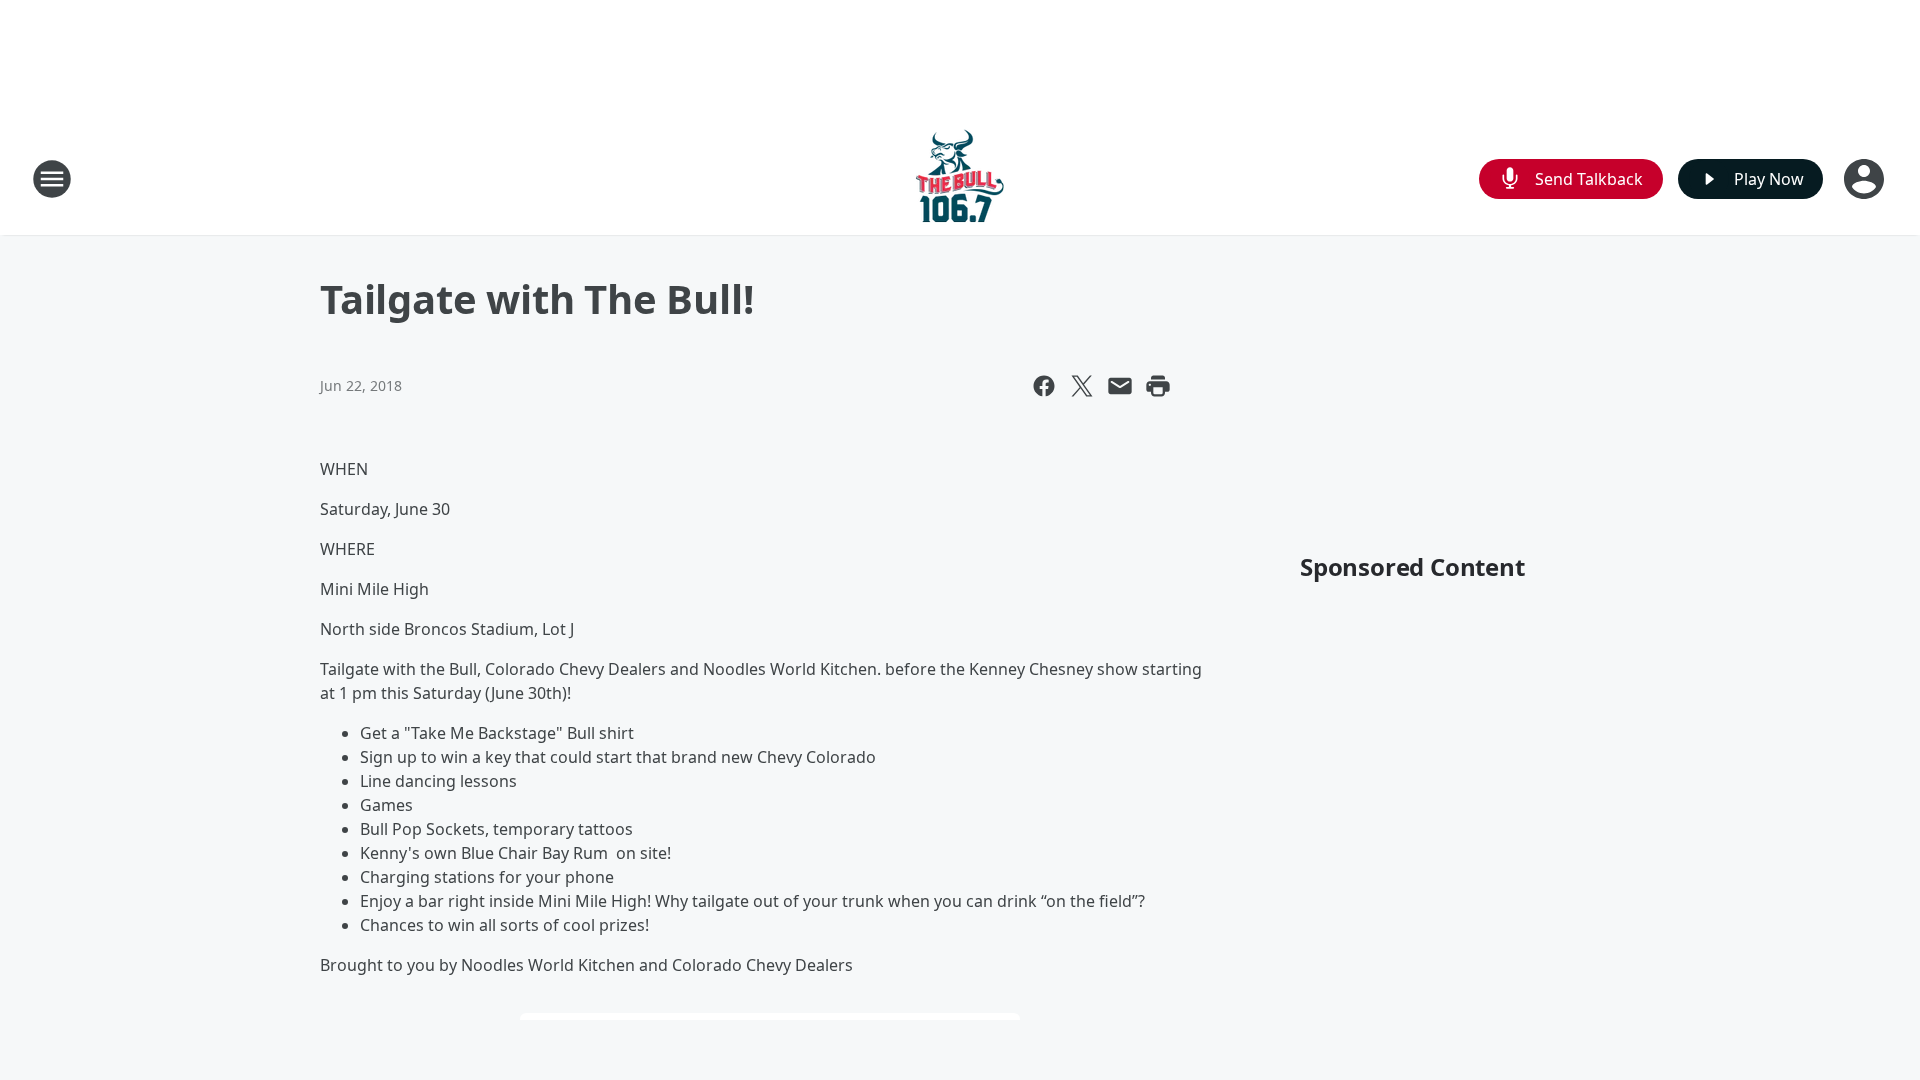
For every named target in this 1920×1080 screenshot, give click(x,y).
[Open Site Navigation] (52, 179)
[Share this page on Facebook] (1044, 386)
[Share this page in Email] (1120, 386)
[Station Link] (960, 178)
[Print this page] (1158, 386)
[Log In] (1866, 179)
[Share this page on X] (1082, 386)
